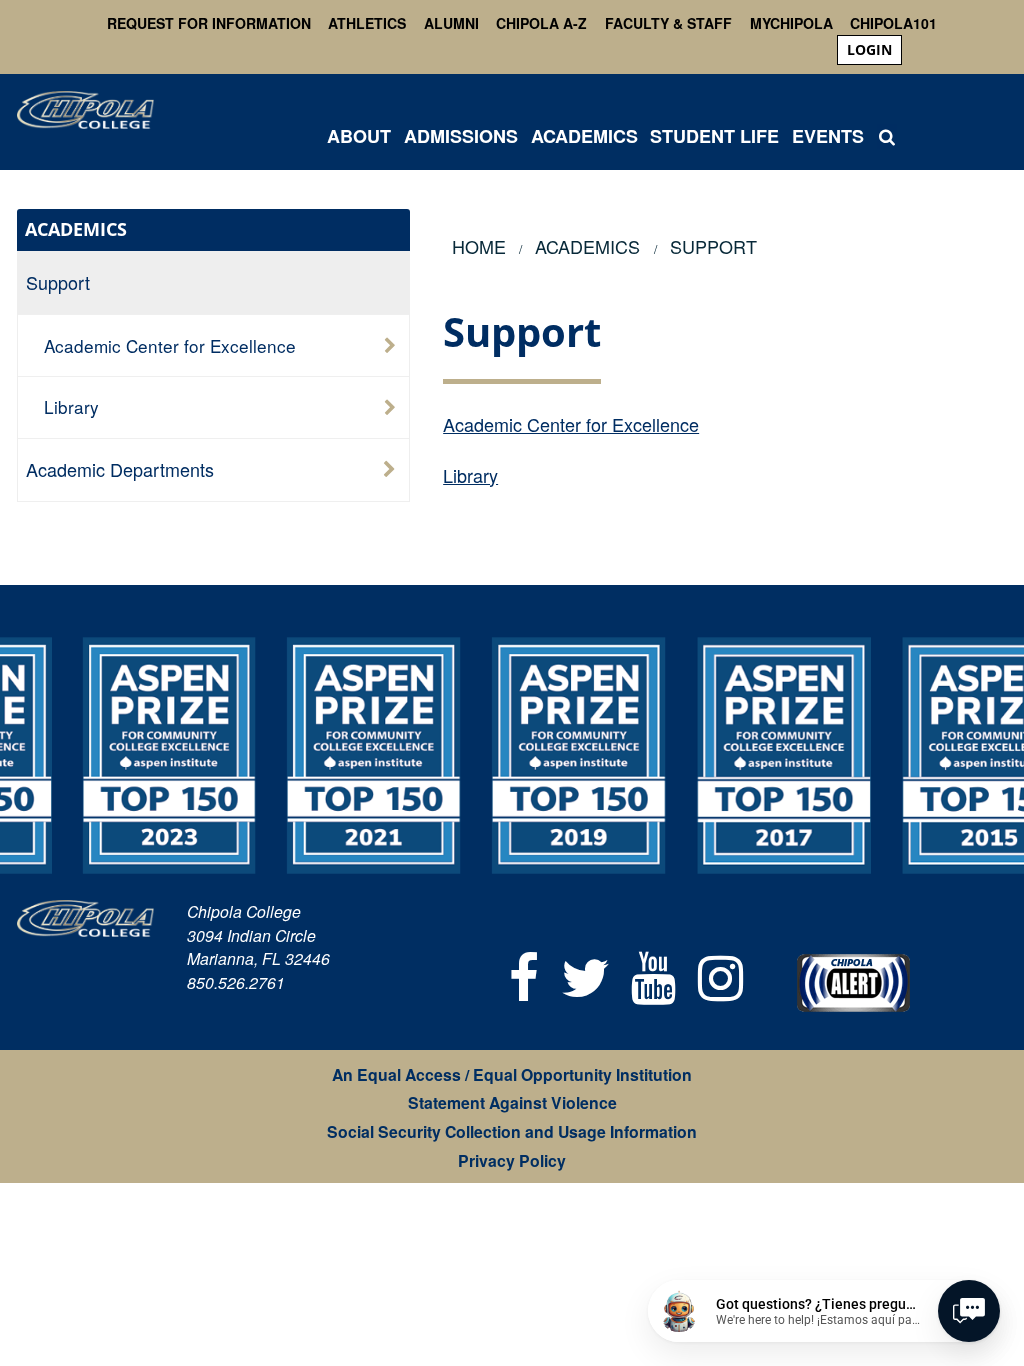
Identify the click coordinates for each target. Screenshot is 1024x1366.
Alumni (451, 23)
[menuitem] (869, 50)
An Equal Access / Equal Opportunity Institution (512, 1074)
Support (58, 282)
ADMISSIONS (461, 136)
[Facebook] (524, 974)
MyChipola (791, 23)
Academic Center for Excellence (571, 424)
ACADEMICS (584, 136)
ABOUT (359, 136)
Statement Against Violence (512, 1102)
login (869, 49)
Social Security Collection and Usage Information (512, 1131)
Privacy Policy (512, 1160)
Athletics (367, 23)
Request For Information (209, 23)
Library (470, 475)
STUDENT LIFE (714, 136)
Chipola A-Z (541, 23)
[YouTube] (654, 974)
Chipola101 (893, 23)
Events (828, 136)
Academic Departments (120, 469)
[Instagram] (720, 974)
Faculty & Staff (668, 23)
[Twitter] (585, 974)
